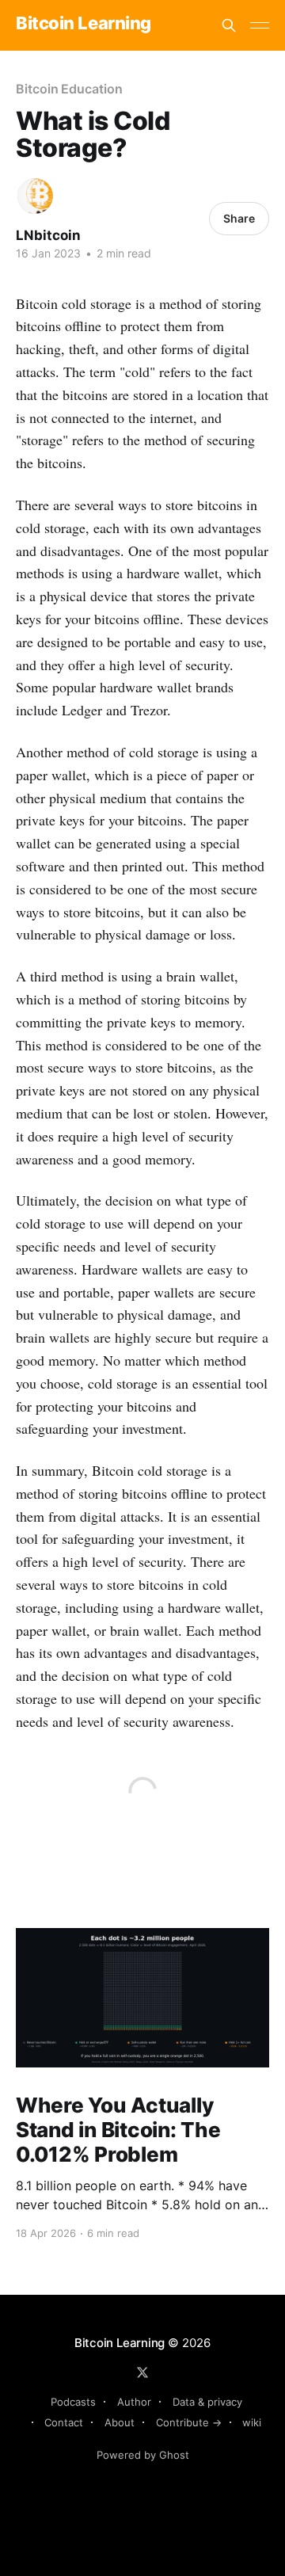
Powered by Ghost (143, 2455)
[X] (142, 2372)
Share (239, 218)
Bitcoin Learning (84, 23)
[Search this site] (229, 25)
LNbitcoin (48, 235)
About (120, 2422)
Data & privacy (207, 2402)
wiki (252, 2422)
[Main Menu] (260, 25)
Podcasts (73, 2402)
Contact (64, 2422)
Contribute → (189, 2422)
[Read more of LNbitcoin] (35, 196)
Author (134, 2402)
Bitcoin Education (69, 89)
